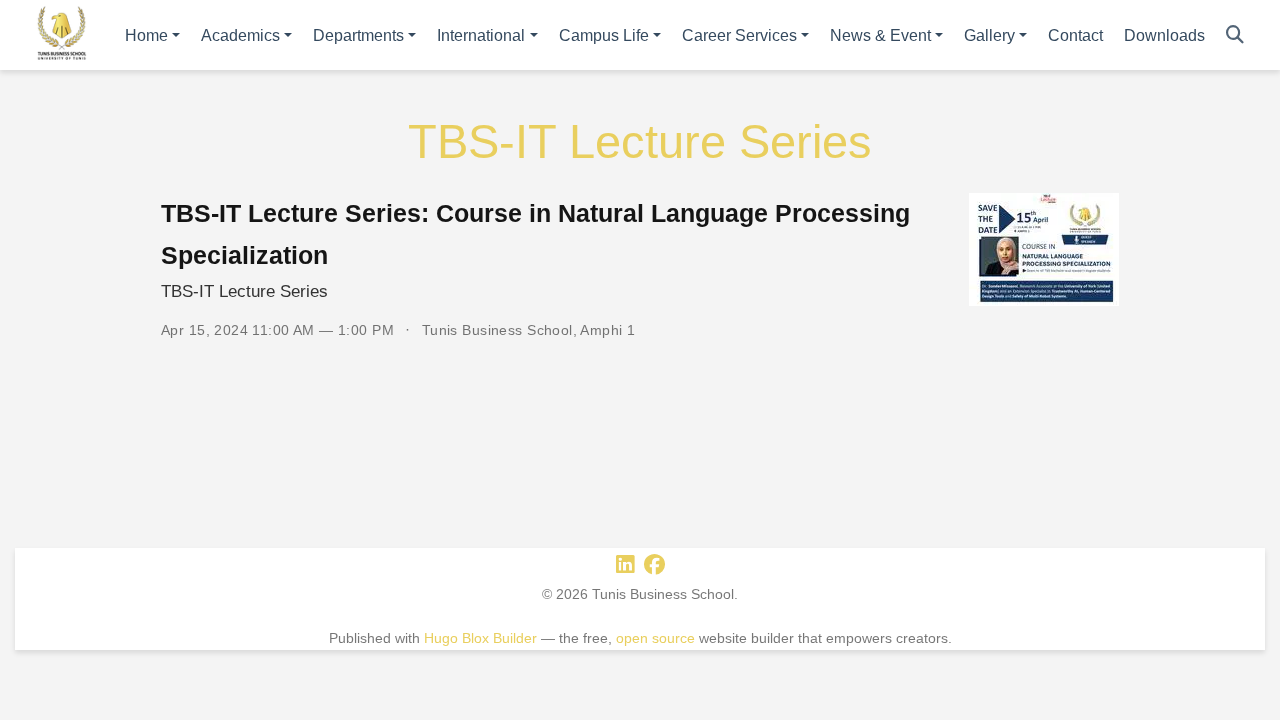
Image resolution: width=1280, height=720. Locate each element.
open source (655, 638)
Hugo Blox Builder (480, 638)
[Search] (1235, 35)
